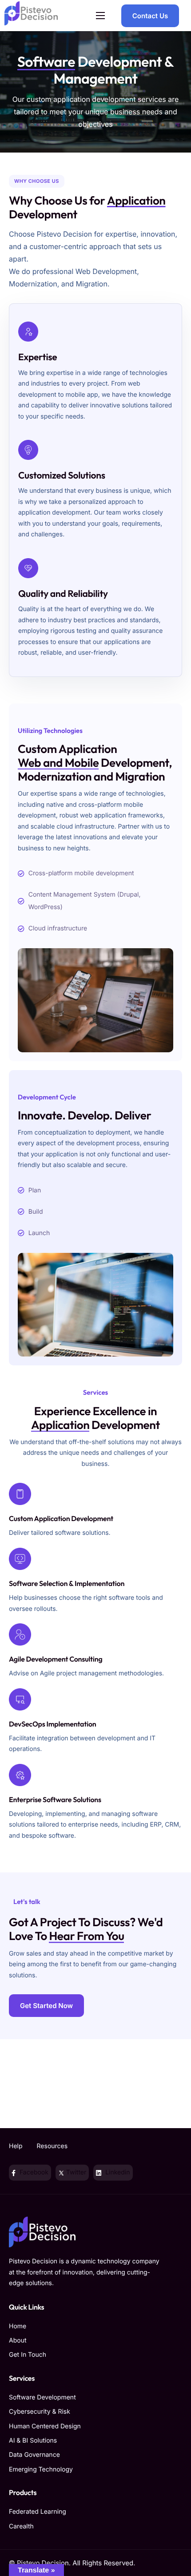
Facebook (33, 2172)
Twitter (75, 2172)
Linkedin (117, 2172)
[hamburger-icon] (100, 16)
